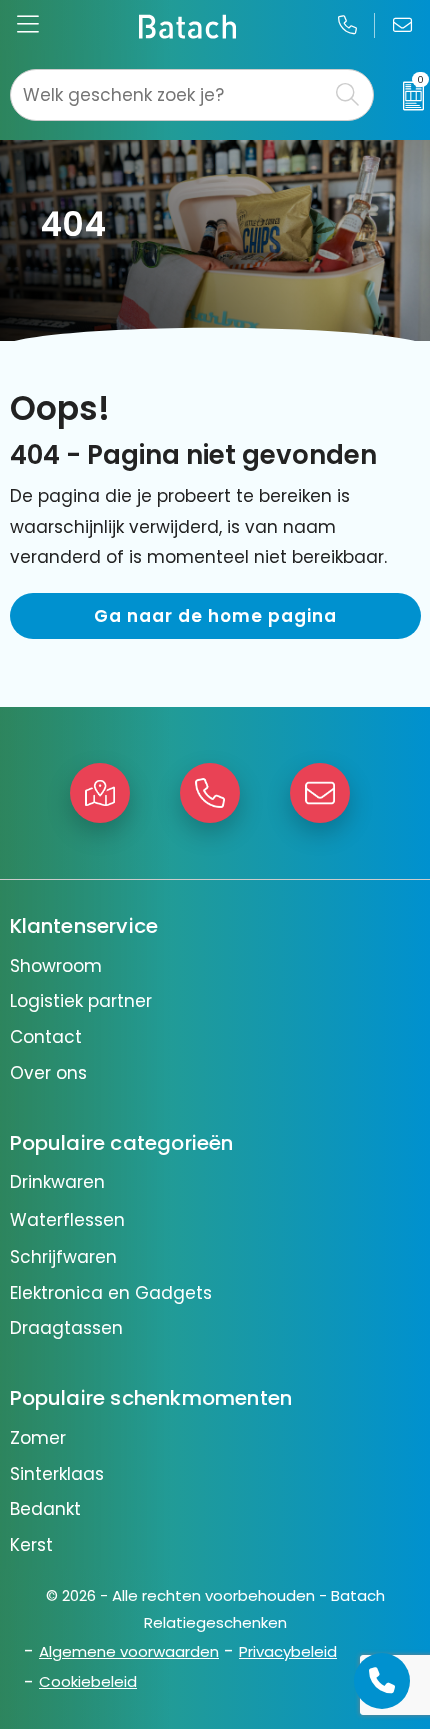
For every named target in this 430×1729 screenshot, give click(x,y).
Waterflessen (67, 1220)
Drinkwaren (57, 1182)
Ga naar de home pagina (215, 616)
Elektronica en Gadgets (111, 1293)
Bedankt (45, 1509)
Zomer (38, 1438)
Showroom (56, 966)
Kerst (31, 1545)
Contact (46, 1037)
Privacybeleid (288, 1651)
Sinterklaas (57, 1474)
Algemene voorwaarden (129, 1651)
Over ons (48, 1073)
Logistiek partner (81, 1001)
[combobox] (169, 95)
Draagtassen (66, 1328)
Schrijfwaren (63, 1257)
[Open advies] (382, 1681)
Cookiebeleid (88, 1681)
